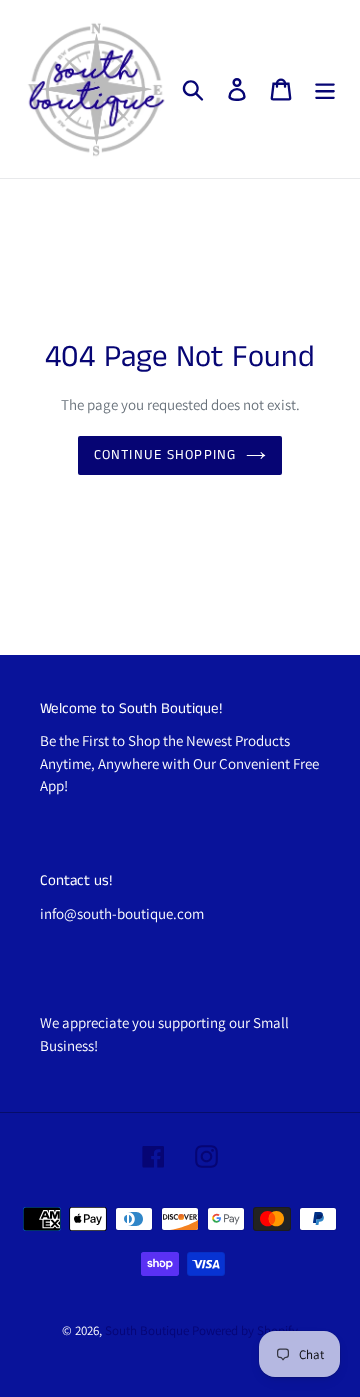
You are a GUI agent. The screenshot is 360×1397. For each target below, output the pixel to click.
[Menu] (325, 89)
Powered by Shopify (245, 1330)
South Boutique (147, 1330)
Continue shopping (165, 455)
